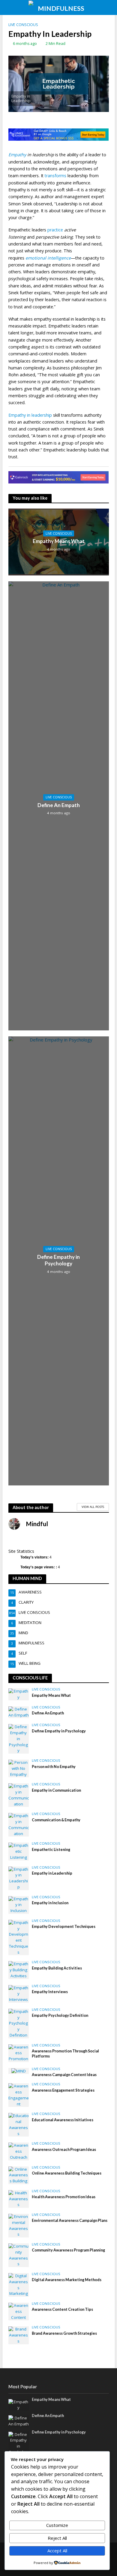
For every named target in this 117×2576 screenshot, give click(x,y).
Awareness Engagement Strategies (63, 2090)
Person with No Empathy (54, 1767)
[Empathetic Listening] (19, 1851)
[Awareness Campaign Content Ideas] (19, 2071)
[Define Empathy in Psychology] (19, 1738)
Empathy (17, 155)
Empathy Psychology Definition (60, 2015)
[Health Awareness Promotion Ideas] (19, 2199)
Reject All (57, 2538)
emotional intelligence (48, 258)
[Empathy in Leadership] (19, 1878)
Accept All (57, 2551)
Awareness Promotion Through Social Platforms (65, 2054)
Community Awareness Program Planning (68, 2250)
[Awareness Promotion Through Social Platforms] (19, 2053)
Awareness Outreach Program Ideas (64, 2150)
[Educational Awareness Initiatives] (19, 2124)
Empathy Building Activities (57, 1968)
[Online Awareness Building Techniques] (19, 2175)
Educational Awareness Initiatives (63, 2120)
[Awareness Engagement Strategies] (19, 2095)
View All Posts (93, 1507)
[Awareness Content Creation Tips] (19, 2311)
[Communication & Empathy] (19, 1825)
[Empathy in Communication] (19, 1795)
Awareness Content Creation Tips (62, 2309)
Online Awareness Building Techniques (67, 2173)
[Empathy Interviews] (19, 1993)
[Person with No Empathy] (19, 1768)
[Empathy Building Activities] (19, 1970)
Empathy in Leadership (52, 1873)
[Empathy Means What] (19, 1694)
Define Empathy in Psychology (58, 1260)
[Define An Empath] (19, 1712)
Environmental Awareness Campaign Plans (70, 2221)
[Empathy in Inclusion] (19, 1905)
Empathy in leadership (30, 415)
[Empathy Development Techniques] (19, 1937)
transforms (55, 176)
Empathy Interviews (50, 1992)
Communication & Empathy (56, 1820)
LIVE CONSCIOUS (23, 25)
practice (55, 230)
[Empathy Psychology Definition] (19, 2023)
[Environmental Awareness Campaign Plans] (19, 2225)
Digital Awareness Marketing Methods (67, 2280)
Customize (57, 2525)
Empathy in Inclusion (50, 1903)
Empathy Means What (59, 541)
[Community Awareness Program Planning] (19, 2255)
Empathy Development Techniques (64, 1927)
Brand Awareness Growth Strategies (64, 2333)
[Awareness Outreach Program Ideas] (19, 2151)
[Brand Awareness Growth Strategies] (19, 2335)
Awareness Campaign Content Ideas (64, 2075)
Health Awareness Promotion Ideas (64, 2197)
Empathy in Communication (56, 1790)
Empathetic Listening (51, 1850)
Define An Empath (59, 805)
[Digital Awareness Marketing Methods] (19, 2284)
